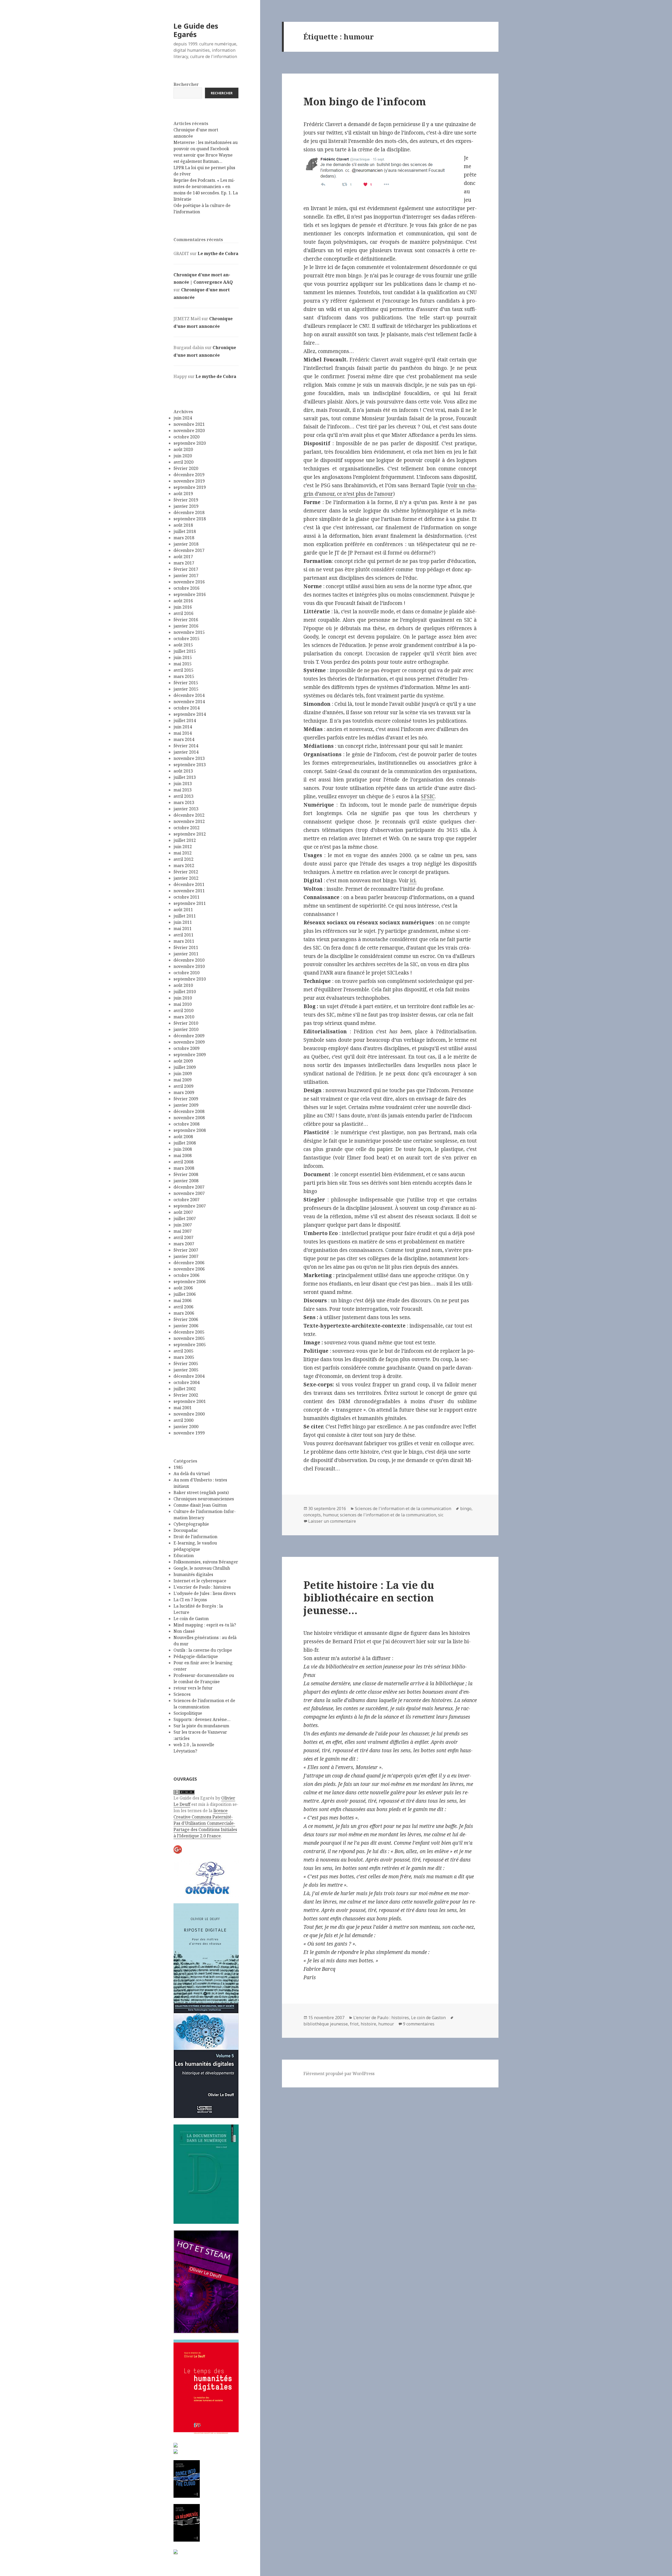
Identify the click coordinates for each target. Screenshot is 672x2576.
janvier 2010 (186, 1029)
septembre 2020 (190, 443)
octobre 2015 (187, 639)
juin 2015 (183, 657)
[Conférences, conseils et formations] (206, 1878)
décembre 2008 (189, 1111)
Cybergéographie (191, 1524)
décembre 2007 (189, 1187)
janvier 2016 (186, 626)
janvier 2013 (186, 809)
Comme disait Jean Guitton (200, 1505)
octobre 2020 (187, 437)
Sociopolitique (188, 1713)
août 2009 (183, 1061)
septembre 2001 (190, 1401)
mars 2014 (184, 739)
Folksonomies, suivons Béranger (206, 1562)
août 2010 (183, 985)
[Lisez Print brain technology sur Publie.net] (176, 2551)
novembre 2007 (189, 1193)
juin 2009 (183, 1074)
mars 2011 (184, 941)
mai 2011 (183, 929)
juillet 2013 (185, 777)
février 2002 (186, 1395)
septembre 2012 (190, 834)
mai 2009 (183, 1080)
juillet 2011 (185, 916)
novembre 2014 (189, 702)
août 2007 (183, 1212)
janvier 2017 (186, 576)
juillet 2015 (185, 651)
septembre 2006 (190, 1282)
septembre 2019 (190, 487)
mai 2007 (183, 1231)
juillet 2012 (185, 840)
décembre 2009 (189, 1036)
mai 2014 (183, 733)
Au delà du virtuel (192, 1474)
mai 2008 (183, 1155)
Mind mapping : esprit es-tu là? (205, 1625)
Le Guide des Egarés (196, 30)
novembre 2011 (189, 891)
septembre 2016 (190, 594)
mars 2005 (184, 1357)
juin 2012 (183, 847)
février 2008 (186, 1174)
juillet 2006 (185, 1294)
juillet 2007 (185, 1219)
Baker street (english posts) (201, 1492)
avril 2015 (183, 670)
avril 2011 (183, 935)
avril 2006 (183, 1307)
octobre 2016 (187, 588)
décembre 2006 (189, 1263)
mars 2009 (184, 1092)
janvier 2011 (186, 954)
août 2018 (183, 525)
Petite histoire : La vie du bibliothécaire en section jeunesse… (369, 1597)
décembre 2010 (189, 960)
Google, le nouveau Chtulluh (202, 1568)
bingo (466, 1509)
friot (354, 2024)
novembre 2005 (189, 1338)
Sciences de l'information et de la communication (403, 1509)
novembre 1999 (189, 1433)
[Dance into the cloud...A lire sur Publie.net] (187, 2479)
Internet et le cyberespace (200, 1581)
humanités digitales (193, 1574)
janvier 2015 (186, 689)
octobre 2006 (187, 1275)
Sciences (182, 1694)
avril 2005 (183, 1351)
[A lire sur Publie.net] (187, 2523)
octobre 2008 (187, 1124)
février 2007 (186, 1250)
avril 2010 (183, 1010)
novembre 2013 (189, 758)
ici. (413, 880)
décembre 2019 (189, 475)
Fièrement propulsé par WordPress (339, 2074)
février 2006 (186, 1319)
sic (441, 1515)
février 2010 (186, 1023)
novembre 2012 (189, 821)
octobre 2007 (187, 1200)
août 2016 (183, 601)
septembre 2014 (190, 714)
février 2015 (186, 683)
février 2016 (186, 620)
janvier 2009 (186, 1105)
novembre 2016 (189, 582)
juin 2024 (183, 418)
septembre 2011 (190, 903)
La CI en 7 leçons (190, 1600)
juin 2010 (183, 998)
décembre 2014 (189, 695)
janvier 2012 (186, 878)
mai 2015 (183, 664)
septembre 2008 (190, 1130)
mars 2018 (184, 538)
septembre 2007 (190, 1206)
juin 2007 (183, 1225)
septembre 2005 (190, 1345)
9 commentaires (419, 2024)
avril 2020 (183, 462)
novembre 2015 (189, 632)
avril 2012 (183, 859)
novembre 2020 (189, 431)
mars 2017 (184, 563)
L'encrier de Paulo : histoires (202, 1587)
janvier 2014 (186, 752)
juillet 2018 (185, 531)
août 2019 (183, 494)
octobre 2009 (187, 1048)
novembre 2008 (189, 1118)
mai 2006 (183, 1300)
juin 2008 (183, 1149)
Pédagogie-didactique (196, 1656)
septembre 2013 (190, 765)
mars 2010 (184, 1017)
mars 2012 (184, 865)
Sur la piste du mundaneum (201, 1726)
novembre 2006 (189, 1269)
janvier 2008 (186, 1181)
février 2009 (186, 1099)
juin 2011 (183, 922)
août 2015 (183, 645)
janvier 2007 (186, 1256)
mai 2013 (183, 790)
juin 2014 (183, 727)
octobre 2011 (187, 897)
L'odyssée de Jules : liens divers (205, 1593)
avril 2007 (183, 1237)
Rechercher (186, 84)
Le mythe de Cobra (218, 253)
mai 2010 (183, 1004)
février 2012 (186, 872)
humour (330, 1515)
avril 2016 (183, 613)
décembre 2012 (189, 815)
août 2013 (183, 771)
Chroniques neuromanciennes (204, 1499)
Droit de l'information (195, 1537)
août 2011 (183, 910)
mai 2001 (183, 1408)
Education (184, 1556)
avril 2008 (183, 1162)
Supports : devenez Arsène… (202, 1719)
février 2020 (186, 468)
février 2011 (186, 947)
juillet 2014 (185, 721)
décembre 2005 (189, 1332)
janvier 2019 (186, 506)
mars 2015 (184, 676)
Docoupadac (186, 1530)
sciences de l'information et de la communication (388, 1515)
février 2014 (186, 746)
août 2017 (183, 557)
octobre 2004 (187, 1382)
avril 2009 (183, 1086)
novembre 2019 (189, 481)
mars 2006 (184, 1313)
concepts (312, 1515)
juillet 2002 (185, 1389)
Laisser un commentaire (332, 1521)
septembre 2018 (190, 519)
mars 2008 (184, 1168)
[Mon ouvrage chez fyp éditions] (176, 2451)
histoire (368, 2024)
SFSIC (428, 796)
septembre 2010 (190, 979)
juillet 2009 (185, 1067)
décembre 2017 (189, 550)
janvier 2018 (186, 544)
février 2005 (186, 1364)
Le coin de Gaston (191, 1619)
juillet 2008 (185, 1143)
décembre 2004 (189, 1376)
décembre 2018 (189, 512)
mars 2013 (184, 802)
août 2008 (183, 1137)
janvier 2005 (186, 1370)
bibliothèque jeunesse (326, 2024)
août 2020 (183, 449)
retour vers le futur (193, 1688)
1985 (178, 1467)
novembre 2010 (189, 966)
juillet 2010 (185, 992)
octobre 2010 (187, 973)
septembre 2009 (190, 1055)
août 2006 (183, 1288)
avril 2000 (183, 1420)
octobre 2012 (187, 828)
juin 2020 (183, 456)
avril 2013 (183, 796)
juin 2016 (183, 607)
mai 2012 (183, 853)
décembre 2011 (189, 884)
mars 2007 (184, 1244)
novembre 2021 (189, 424)
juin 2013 (183, 784)
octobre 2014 (187, 708)
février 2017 (186, 569)
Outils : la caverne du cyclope (203, 1650)
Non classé (184, 1631)
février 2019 (186, 500)
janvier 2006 (186, 1326)
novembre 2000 (189, 1414)
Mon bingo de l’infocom (365, 101)
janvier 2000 (186, 1427)
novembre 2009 (189, 1042)
